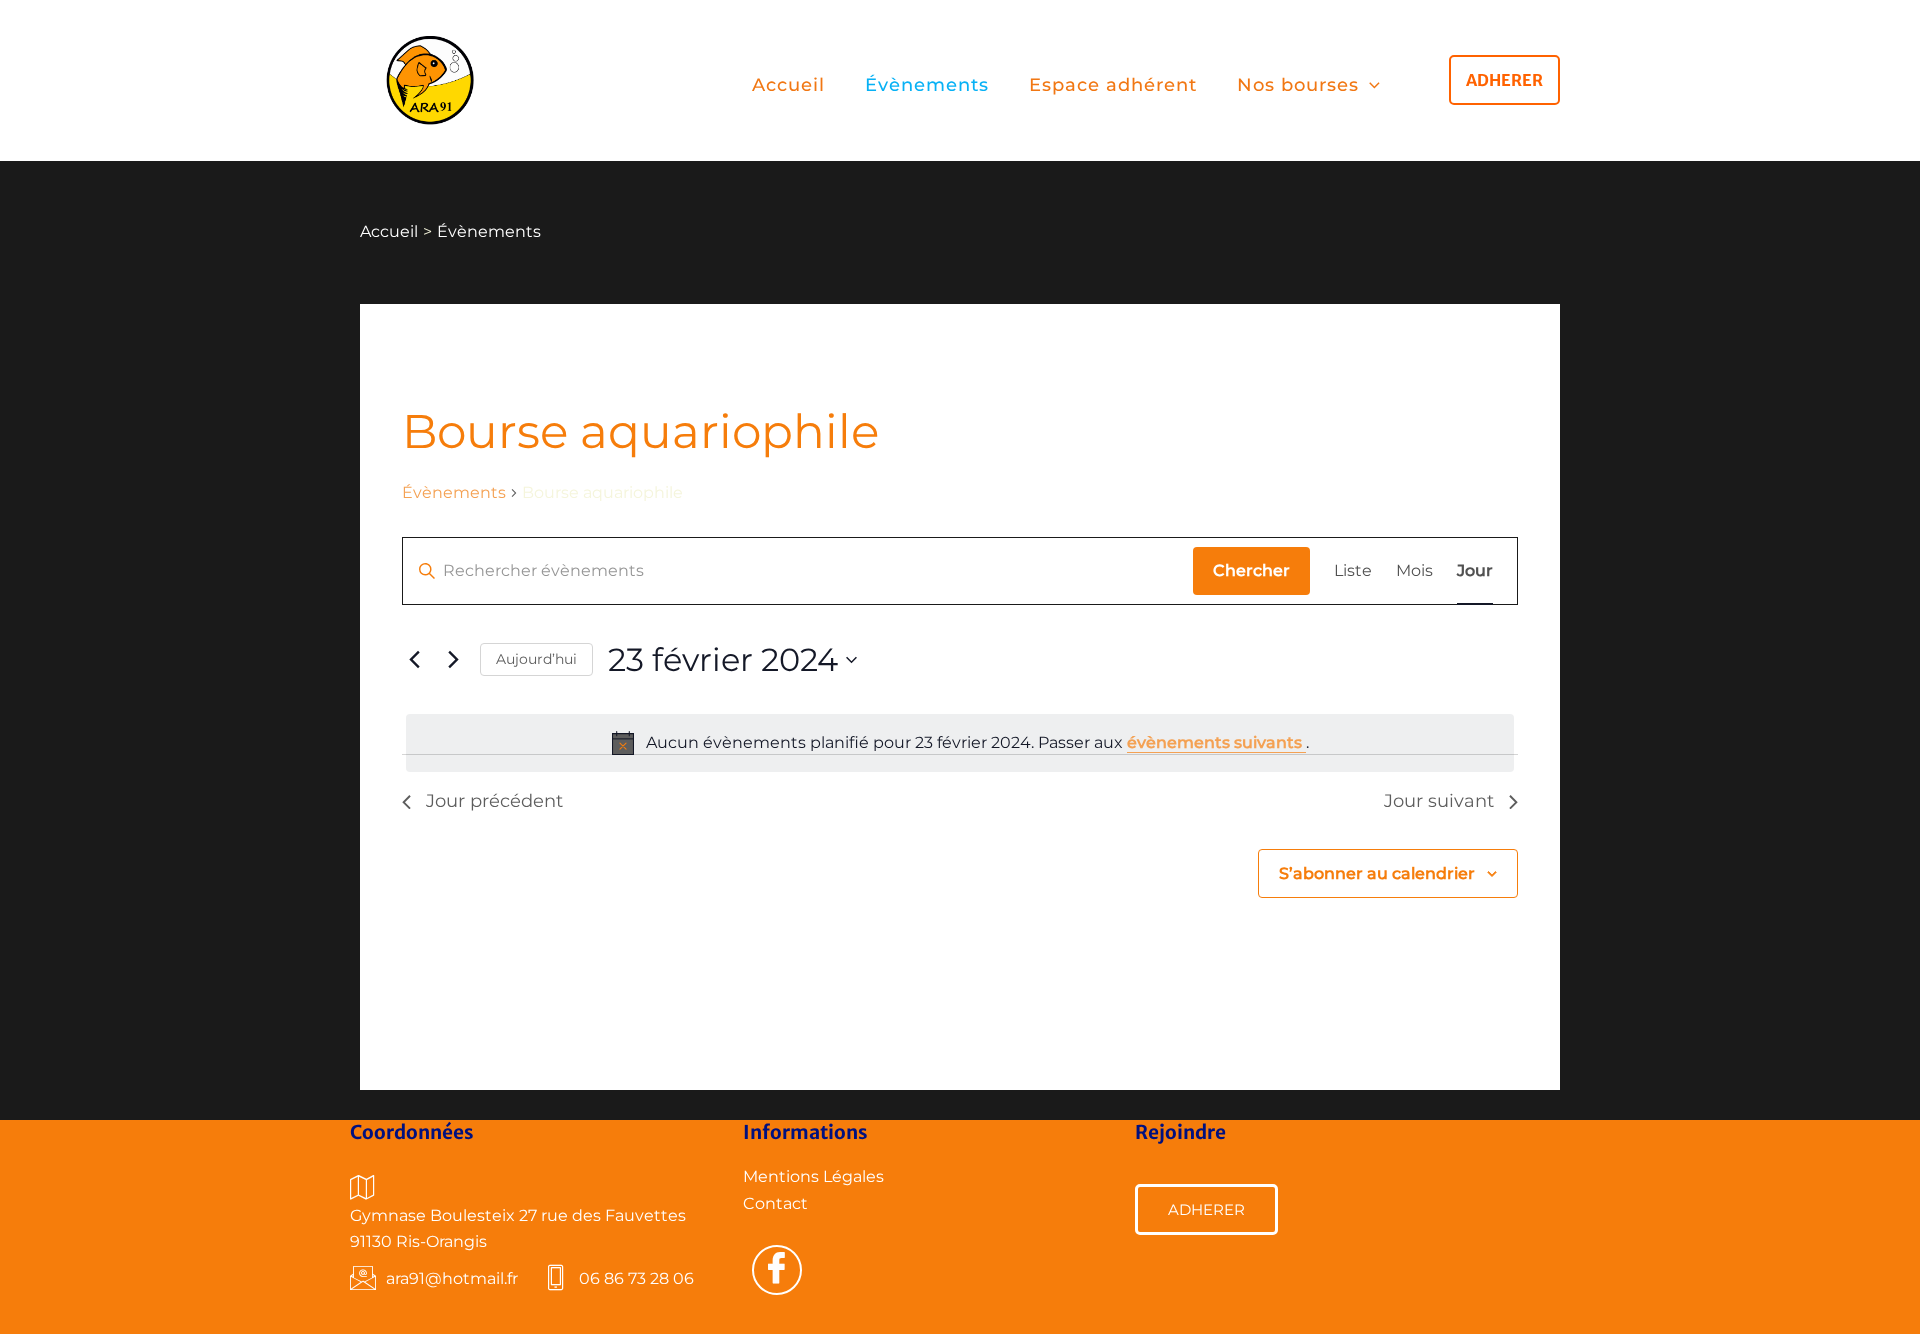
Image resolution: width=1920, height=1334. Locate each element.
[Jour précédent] (414, 660)
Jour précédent (494, 801)
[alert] (960, 743)
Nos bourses (1298, 85)
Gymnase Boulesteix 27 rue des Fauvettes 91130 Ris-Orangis (518, 1228)
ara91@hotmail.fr (452, 1278)
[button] (1369, 85)
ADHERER (1206, 1209)
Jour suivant (1439, 801)
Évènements (927, 85)
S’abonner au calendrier (1377, 873)
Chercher (1251, 570)
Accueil (788, 85)
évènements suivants (1216, 742)
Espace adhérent (1113, 85)
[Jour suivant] (453, 660)
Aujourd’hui (536, 659)
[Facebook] (777, 1270)
